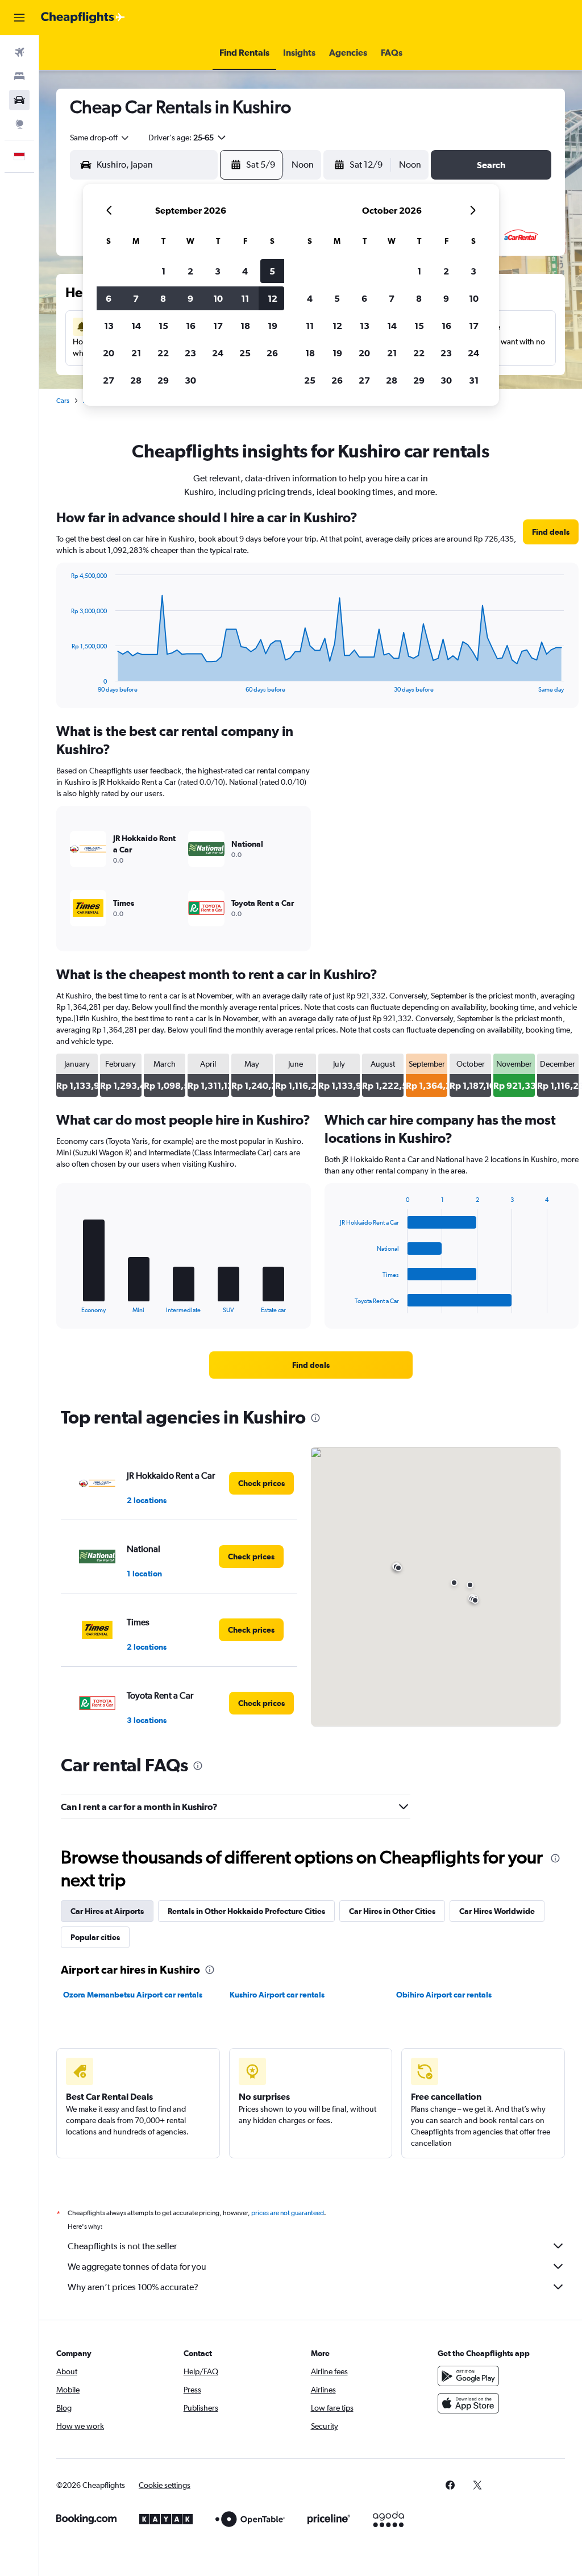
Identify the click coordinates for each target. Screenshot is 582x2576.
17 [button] (218, 326)
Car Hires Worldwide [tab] (497, 1911)
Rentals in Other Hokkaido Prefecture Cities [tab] (246, 1911)
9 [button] (190, 298)
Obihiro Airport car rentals (444, 1995)
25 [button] (245, 353)
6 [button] (109, 298)
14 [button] (136, 326)
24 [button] (218, 353)
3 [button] (218, 271)
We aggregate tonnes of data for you (137, 2267)
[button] (19, 18)
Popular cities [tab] (95, 1937)
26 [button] (272, 353)
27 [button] (109, 380)
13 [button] (109, 326)
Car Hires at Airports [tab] (107, 1911)
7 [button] (136, 298)
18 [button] (245, 326)
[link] (551, 532)
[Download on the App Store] (468, 2403)
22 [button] (163, 353)
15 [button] (163, 326)
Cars (63, 401)
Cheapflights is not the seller (122, 2246)
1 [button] (163, 271)
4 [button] (245, 271)
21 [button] (136, 353)
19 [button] (273, 326)
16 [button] (191, 326)
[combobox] (100, 138)
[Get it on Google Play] (468, 2376)
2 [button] (190, 271)
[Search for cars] (19, 100)
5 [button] (272, 271)
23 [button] (190, 353)
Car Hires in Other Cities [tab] (392, 1911)
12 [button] (273, 298)
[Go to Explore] (19, 124)
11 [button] (245, 298)
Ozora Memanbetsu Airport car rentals (133, 1995)
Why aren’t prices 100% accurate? (133, 2287)
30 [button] (190, 380)
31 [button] (474, 380)
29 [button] (163, 380)
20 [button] (109, 353)
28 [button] (136, 380)
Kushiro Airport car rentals (277, 1995)
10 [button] (218, 298)
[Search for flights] (19, 52)
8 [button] (163, 298)
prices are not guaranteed (288, 2213)
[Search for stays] (19, 76)
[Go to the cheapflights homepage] (83, 18)
